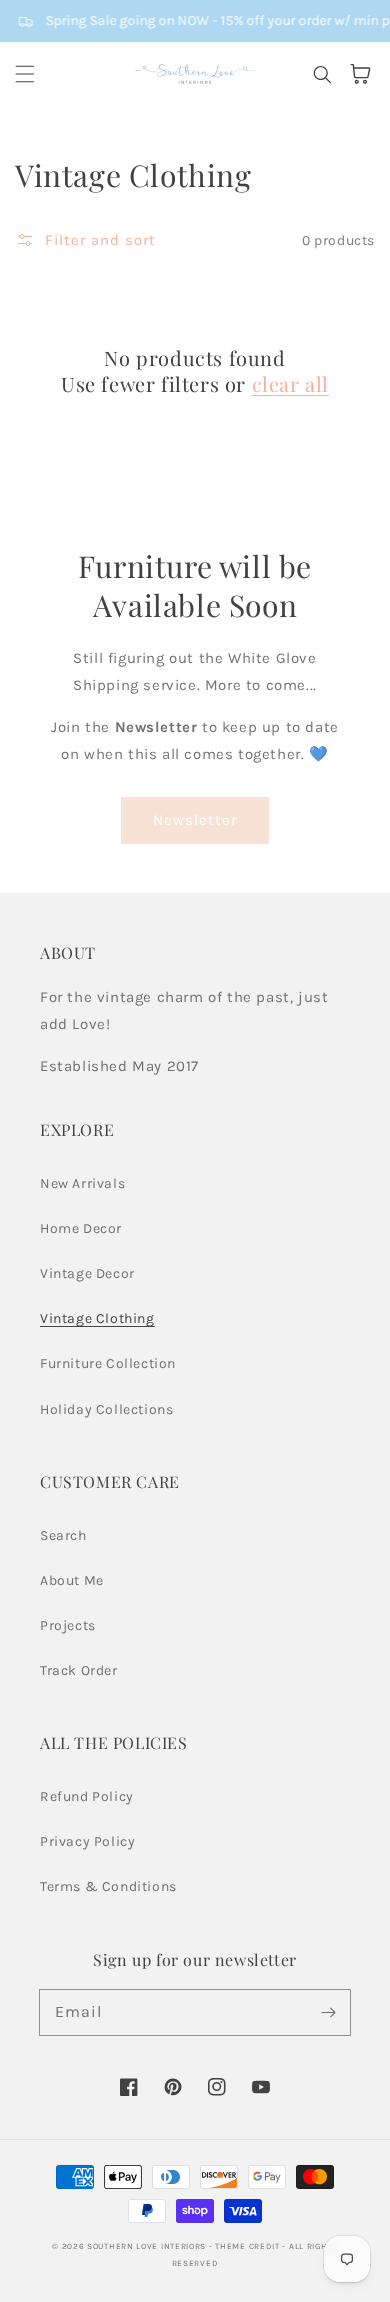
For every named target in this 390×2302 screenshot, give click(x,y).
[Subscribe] (328, 2012)
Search (63, 1535)
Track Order (79, 1670)
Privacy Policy (87, 1841)
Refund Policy (87, 1796)
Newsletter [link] (195, 820)
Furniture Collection (108, 1363)
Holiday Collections (106, 1409)
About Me (72, 1580)
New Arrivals (82, 1183)
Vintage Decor (87, 1273)
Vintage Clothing (97, 1318)
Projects (68, 1625)
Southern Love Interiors (146, 2246)
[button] (25, 74)
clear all (290, 384)
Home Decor (81, 1228)
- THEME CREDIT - (249, 2246)
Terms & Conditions (108, 1886)
